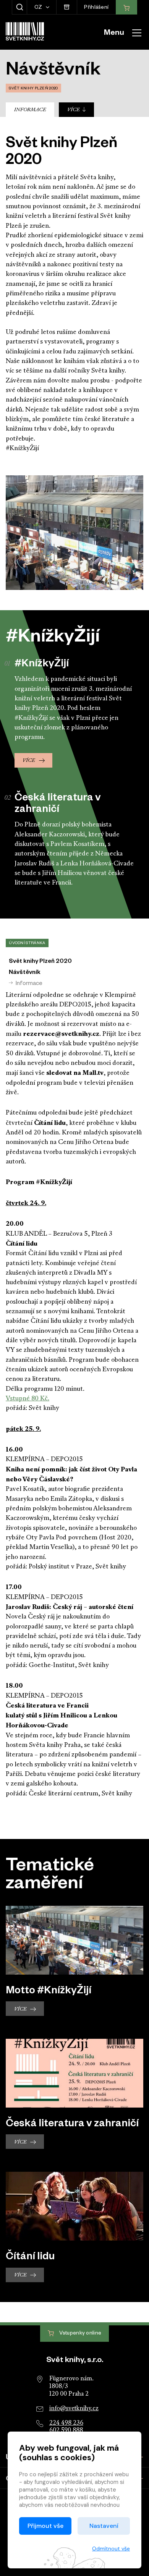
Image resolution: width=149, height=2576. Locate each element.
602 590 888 (66, 2430)
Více (74, 110)
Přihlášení (96, 8)
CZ (39, 8)
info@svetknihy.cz (74, 2409)
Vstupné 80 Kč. (28, 1399)
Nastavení (104, 2526)
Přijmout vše (45, 2526)
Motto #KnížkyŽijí (49, 1992)
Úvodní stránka (27, 944)
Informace (30, 110)
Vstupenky (80, 2334)
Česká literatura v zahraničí (72, 2125)
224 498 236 (66, 2423)
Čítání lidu (30, 2258)
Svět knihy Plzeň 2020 (40, 962)
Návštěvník (25, 973)
